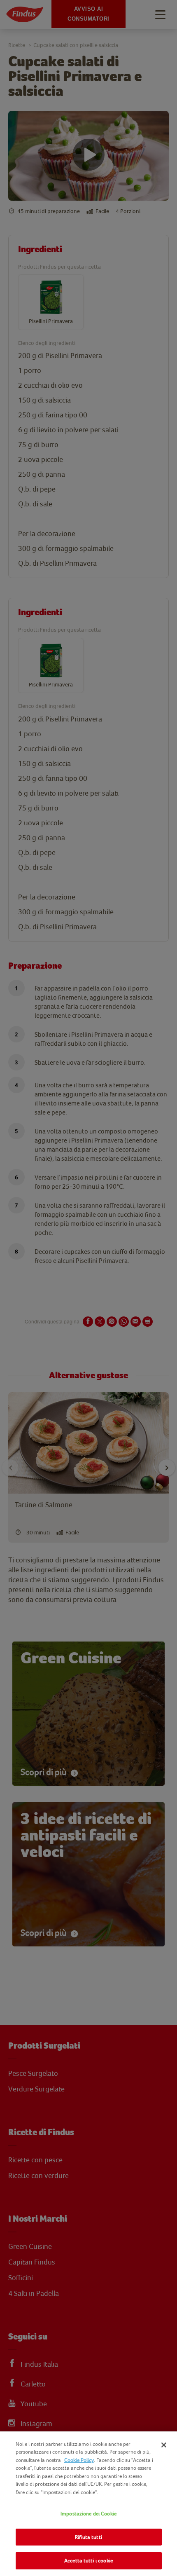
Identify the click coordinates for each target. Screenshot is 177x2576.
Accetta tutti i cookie (88, 2561)
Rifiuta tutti (88, 2537)
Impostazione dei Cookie (88, 2514)
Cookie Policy (79, 2460)
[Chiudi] (164, 2445)
